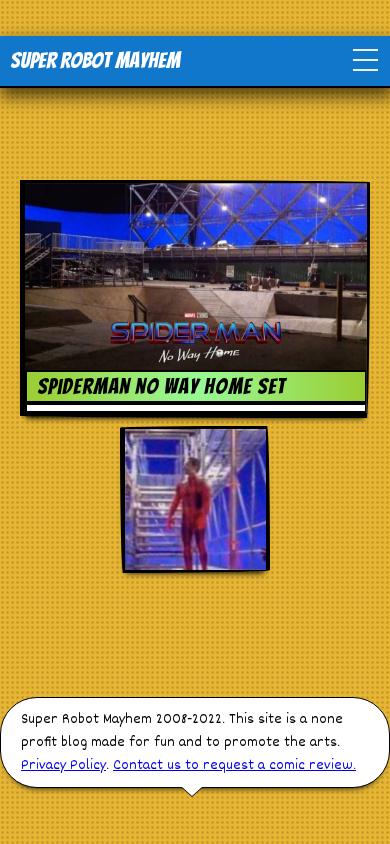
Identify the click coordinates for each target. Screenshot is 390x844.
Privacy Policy (63, 765)
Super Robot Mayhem (95, 60)
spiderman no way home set (161, 386)
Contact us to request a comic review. (234, 765)
